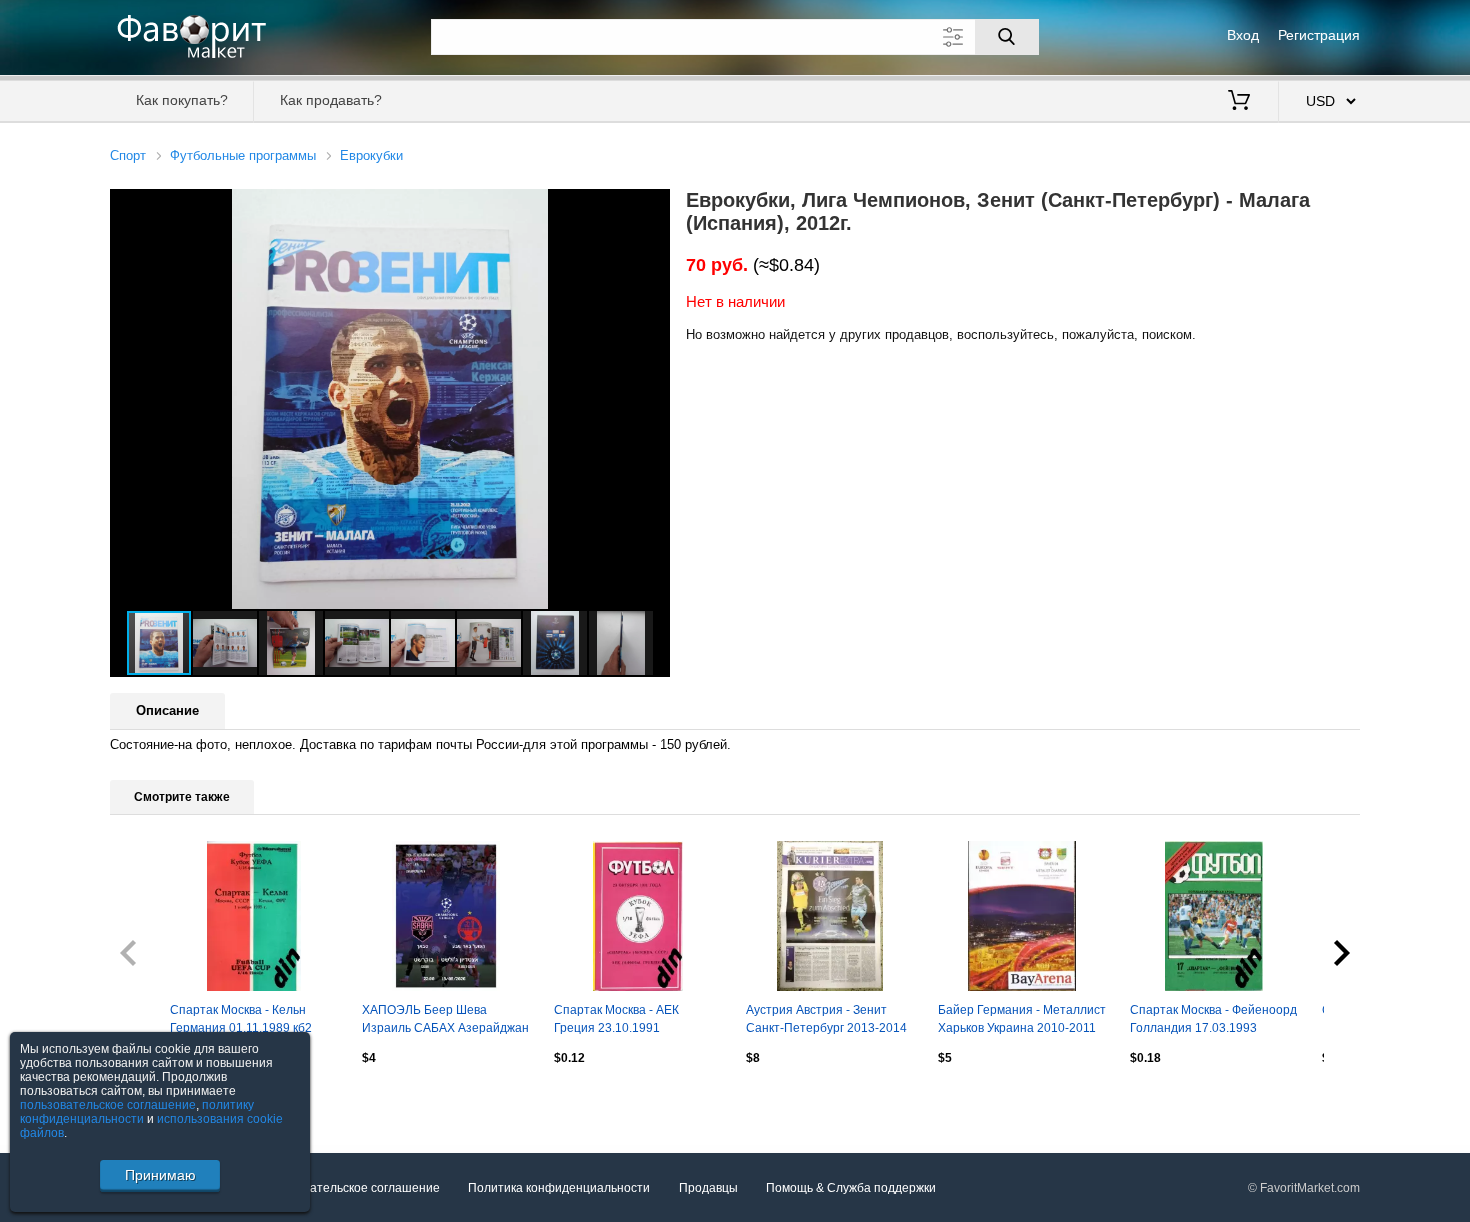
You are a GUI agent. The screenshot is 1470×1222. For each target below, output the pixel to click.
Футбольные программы (243, 155)
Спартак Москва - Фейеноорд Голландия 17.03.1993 (1213, 1019)
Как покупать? (182, 100)
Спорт (128, 155)
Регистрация (1319, 35)
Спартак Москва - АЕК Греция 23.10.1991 (616, 1019)
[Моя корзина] (1239, 102)
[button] (652, 207)
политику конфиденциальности (137, 1112)
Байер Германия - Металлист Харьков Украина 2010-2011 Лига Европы (1022, 1021)
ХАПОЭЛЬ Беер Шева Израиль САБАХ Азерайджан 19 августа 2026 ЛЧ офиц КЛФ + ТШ (445, 1021)
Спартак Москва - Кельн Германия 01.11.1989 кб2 (241, 1019)
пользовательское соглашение (108, 1105)
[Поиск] (1007, 37)
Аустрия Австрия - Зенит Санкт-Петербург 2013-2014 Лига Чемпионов (826, 1021)
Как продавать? (331, 100)
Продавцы (708, 1188)
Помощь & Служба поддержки (851, 1188)
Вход (1243, 35)
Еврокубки (371, 155)
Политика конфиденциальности (559, 1188)
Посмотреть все (155, 1100)
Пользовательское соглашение (351, 1188)
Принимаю (160, 1175)
